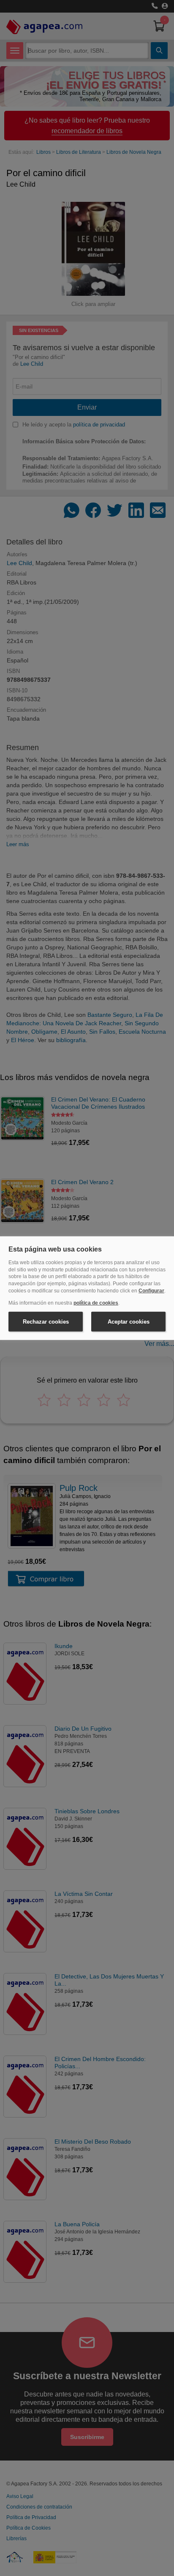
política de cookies (96, 1303)
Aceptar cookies (129, 1321)
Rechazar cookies (46, 1321)
